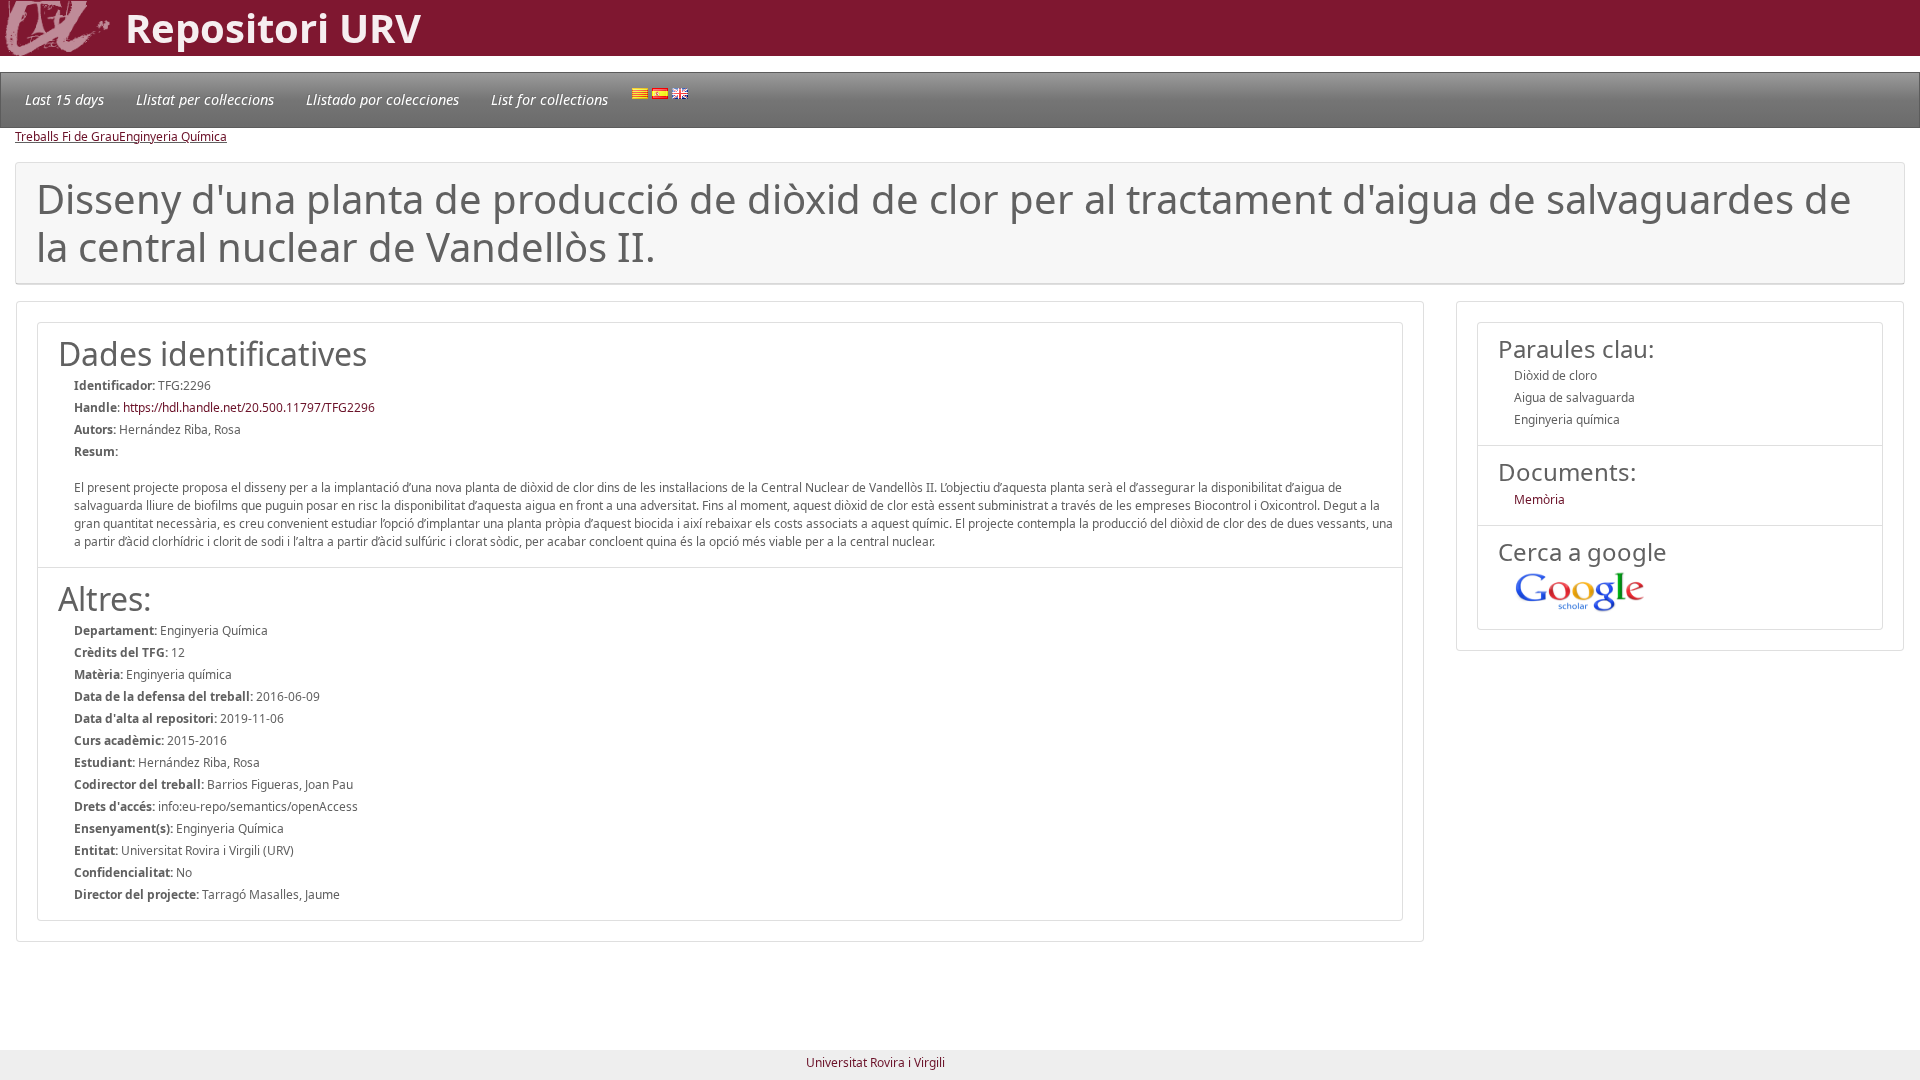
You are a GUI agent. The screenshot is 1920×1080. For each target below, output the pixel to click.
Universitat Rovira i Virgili (875, 1062)
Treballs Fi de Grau (67, 136)
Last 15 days (64, 99)
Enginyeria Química (173, 136)
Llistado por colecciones (382, 99)
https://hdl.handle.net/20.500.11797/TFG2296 (249, 407)
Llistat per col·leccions (205, 99)
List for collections (549, 99)
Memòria (1539, 499)
